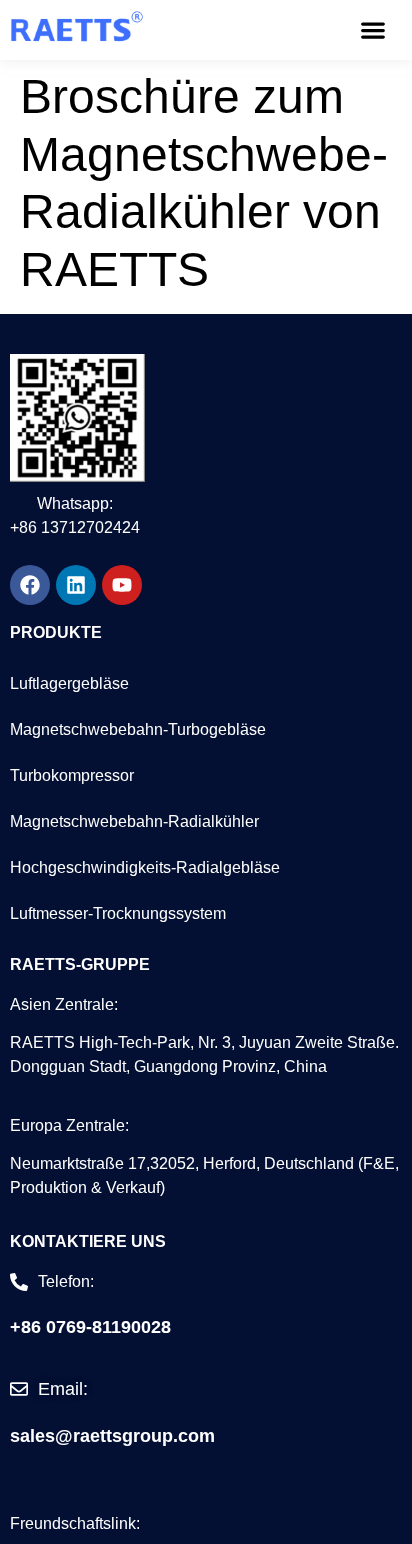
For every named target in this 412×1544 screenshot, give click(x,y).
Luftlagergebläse (69, 683)
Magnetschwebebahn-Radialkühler (134, 821)
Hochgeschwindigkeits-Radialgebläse (145, 867)
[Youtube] (122, 585)
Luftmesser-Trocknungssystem (118, 913)
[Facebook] (30, 585)
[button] (372, 30)
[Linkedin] (76, 585)
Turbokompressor (72, 775)
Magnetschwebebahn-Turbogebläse (138, 729)
